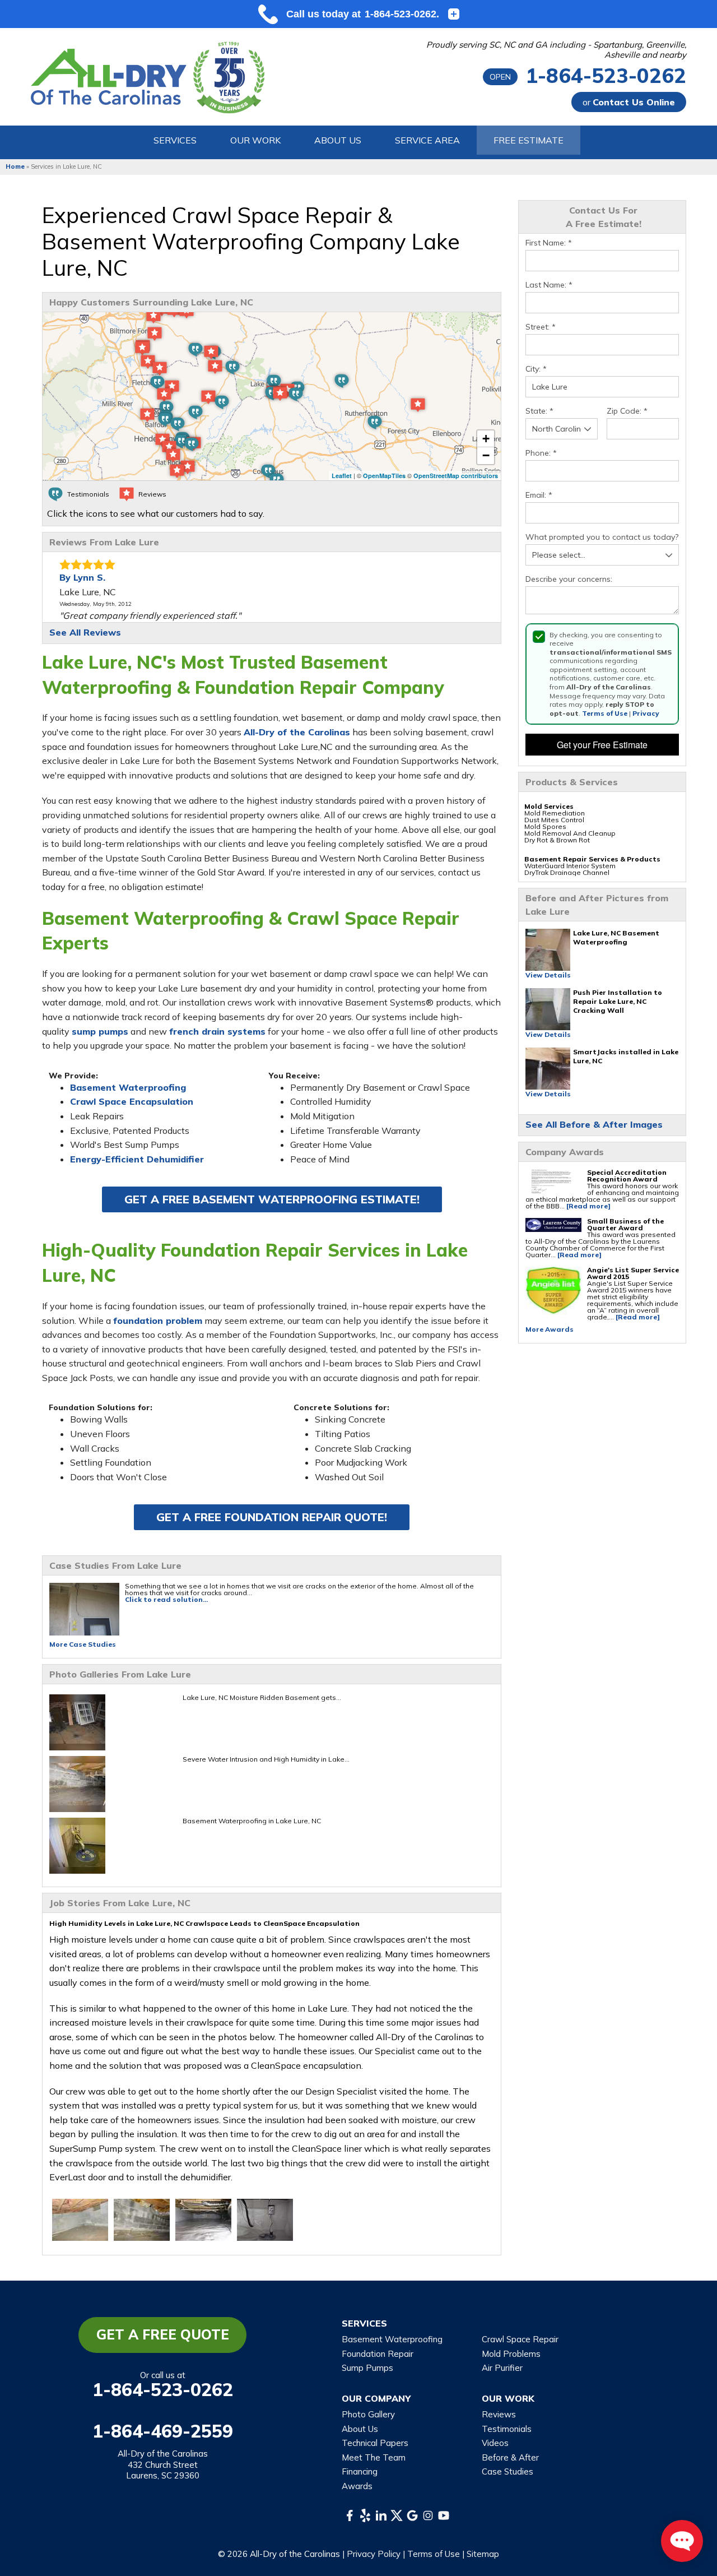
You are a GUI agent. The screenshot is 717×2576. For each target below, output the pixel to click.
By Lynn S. (82, 577)
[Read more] (588, 1206)
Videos (495, 2443)
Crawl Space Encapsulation (132, 1101)
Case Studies (508, 2471)
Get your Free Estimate (602, 745)
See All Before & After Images (594, 1124)
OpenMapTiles (384, 476)
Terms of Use (605, 713)
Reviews (499, 2414)
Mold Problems (511, 2354)
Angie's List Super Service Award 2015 (633, 1273)
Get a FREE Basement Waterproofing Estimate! (272, 1199)
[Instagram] (428, 2515)
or (629, 102)
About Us (360, 2429)
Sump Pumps (367, 2368)
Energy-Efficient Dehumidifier (137, 1159)
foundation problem (158, 1321)
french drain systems (217, 1031)
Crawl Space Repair (520, 2339)
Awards (357, 2486)
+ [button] (486, 439)
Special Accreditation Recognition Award (627, 1176)
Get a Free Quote (163, 2334)
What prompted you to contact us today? (602, 537)
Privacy (646, 713)
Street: (541, 327)
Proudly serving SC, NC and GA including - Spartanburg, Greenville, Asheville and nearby (556, 50)
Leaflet (342, 476)
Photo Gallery (368, 2414)
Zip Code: (627, 411)
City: (536, 369)
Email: (539, 495)
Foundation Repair (378, 2354)
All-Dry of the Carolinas (297, 732)
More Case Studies (83, 1644)
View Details (548, 975)
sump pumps (100, 1031)
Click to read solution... (166, 1599)
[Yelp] (365, 2515)
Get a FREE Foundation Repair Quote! (272, 1517)
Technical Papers (375, 2443)
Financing (360, 2471)
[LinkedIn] (381, 2515)
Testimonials (507, 2429)
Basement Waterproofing (128, 1087)
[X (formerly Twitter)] (397, 2515)
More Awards (550, 1329)
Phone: (541, 453)
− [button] (486, 455)
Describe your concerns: (569, 579)
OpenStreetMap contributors (456, 476)
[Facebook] (350, 2515)
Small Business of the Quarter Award (625, 1224)
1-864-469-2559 (163, 2431)
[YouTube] (444, 2515)
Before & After (510, 2457)
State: (539, 411)
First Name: (549, 243)
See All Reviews (85, 632)
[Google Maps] (412, 2515)
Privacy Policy (374, 2554)
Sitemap (483, 2554)
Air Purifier (502, 2368)
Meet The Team (374, 2457)
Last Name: (549, 285)
